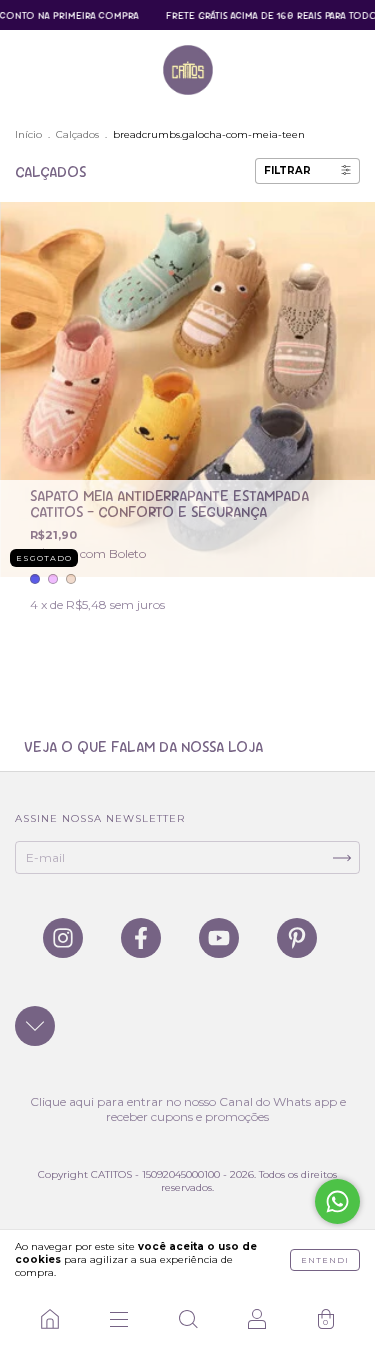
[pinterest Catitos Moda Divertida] (297, 949)
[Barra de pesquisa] (187, 1319)
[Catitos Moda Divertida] (49, 1319)
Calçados (77, 134)
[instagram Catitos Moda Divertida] (64, 949)
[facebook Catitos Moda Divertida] (142, 949)
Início (28, 134)
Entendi (325, 1260)
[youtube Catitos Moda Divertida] (220, 949)
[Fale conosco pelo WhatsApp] (337, 1201)
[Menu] (118, 1319)
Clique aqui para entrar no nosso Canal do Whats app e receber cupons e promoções (188, 1109)
